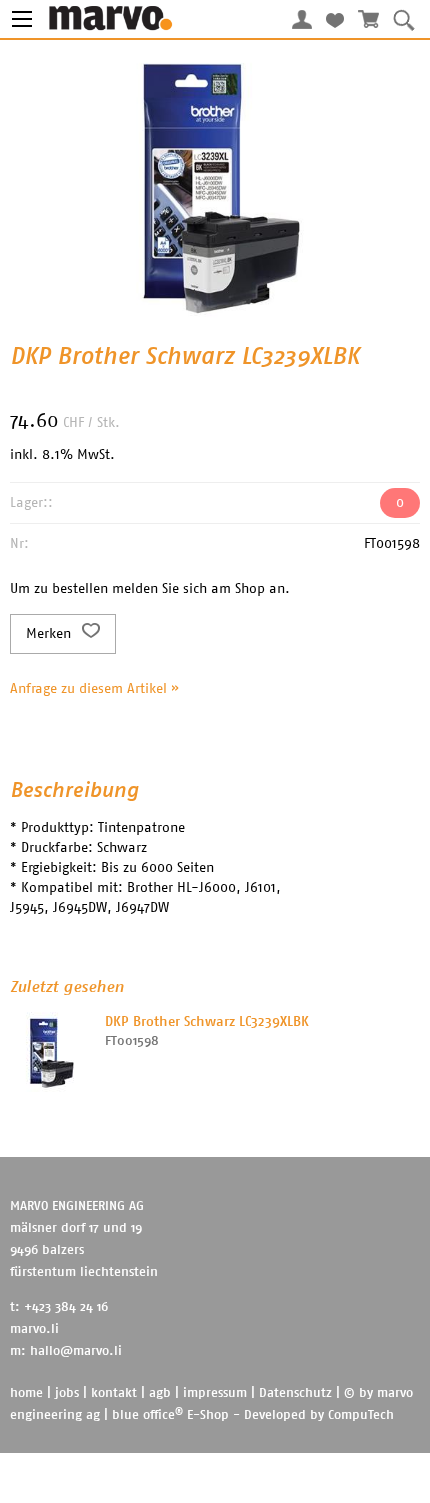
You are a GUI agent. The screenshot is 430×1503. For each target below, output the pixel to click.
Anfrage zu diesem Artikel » (94, 689)
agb (160, 1393)
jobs (67, 1393)
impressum (215, 1393)
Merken (50, 634)
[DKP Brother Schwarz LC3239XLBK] (50, 1052)
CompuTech (361, 1415)
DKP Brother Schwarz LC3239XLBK (207, 1022)
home (26, 1393)
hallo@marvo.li (76, 1351)
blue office (147, 1415)
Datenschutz (295, 1393)
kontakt (114, 1393)
